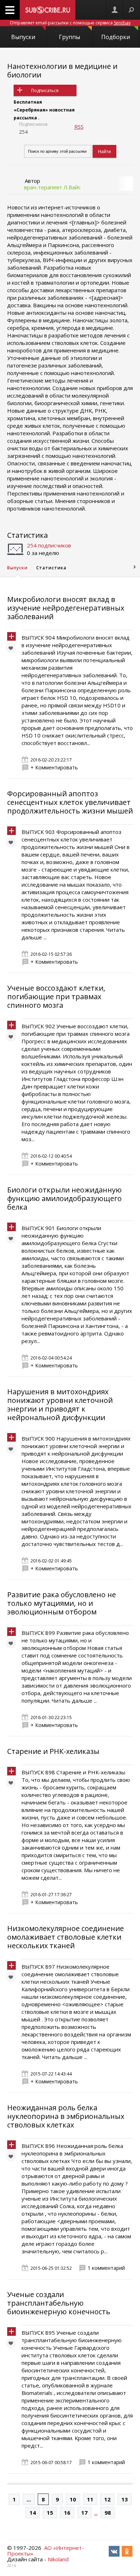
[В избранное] (13, 650)
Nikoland (58, 2559)
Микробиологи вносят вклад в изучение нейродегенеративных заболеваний (66, 608)
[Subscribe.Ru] (48, 10)
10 (73, 2499)
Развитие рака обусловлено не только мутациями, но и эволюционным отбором (62, 1603)
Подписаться (45, 91)
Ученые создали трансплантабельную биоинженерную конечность (59, 2303)
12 (107, 2499)
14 (33, 2513)
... (29, 2499)
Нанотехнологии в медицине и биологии (62, 70)
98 (108, 2513)
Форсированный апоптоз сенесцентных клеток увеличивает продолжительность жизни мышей (70, 802)
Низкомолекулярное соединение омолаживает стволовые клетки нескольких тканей (66, 1937)
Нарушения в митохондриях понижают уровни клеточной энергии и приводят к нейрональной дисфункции (60, 1405)
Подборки (116, 37)
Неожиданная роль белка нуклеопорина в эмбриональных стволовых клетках (66, 2116)
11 (90, 2499)
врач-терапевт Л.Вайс (52, 187)
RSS (79, 127)
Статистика (27, 535)
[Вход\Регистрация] (115, 10)
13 (125, 2499)
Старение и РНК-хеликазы (53, 1751)
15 (50, 2513)
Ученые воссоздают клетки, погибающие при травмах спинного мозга (56, 997)
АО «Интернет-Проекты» (46, 2551)
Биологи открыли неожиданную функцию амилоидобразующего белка (64, 1198)
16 (67, 2513)
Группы (69, 37)
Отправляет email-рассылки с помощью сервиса (70, 23)
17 (84, 2513)
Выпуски (23, 37)
